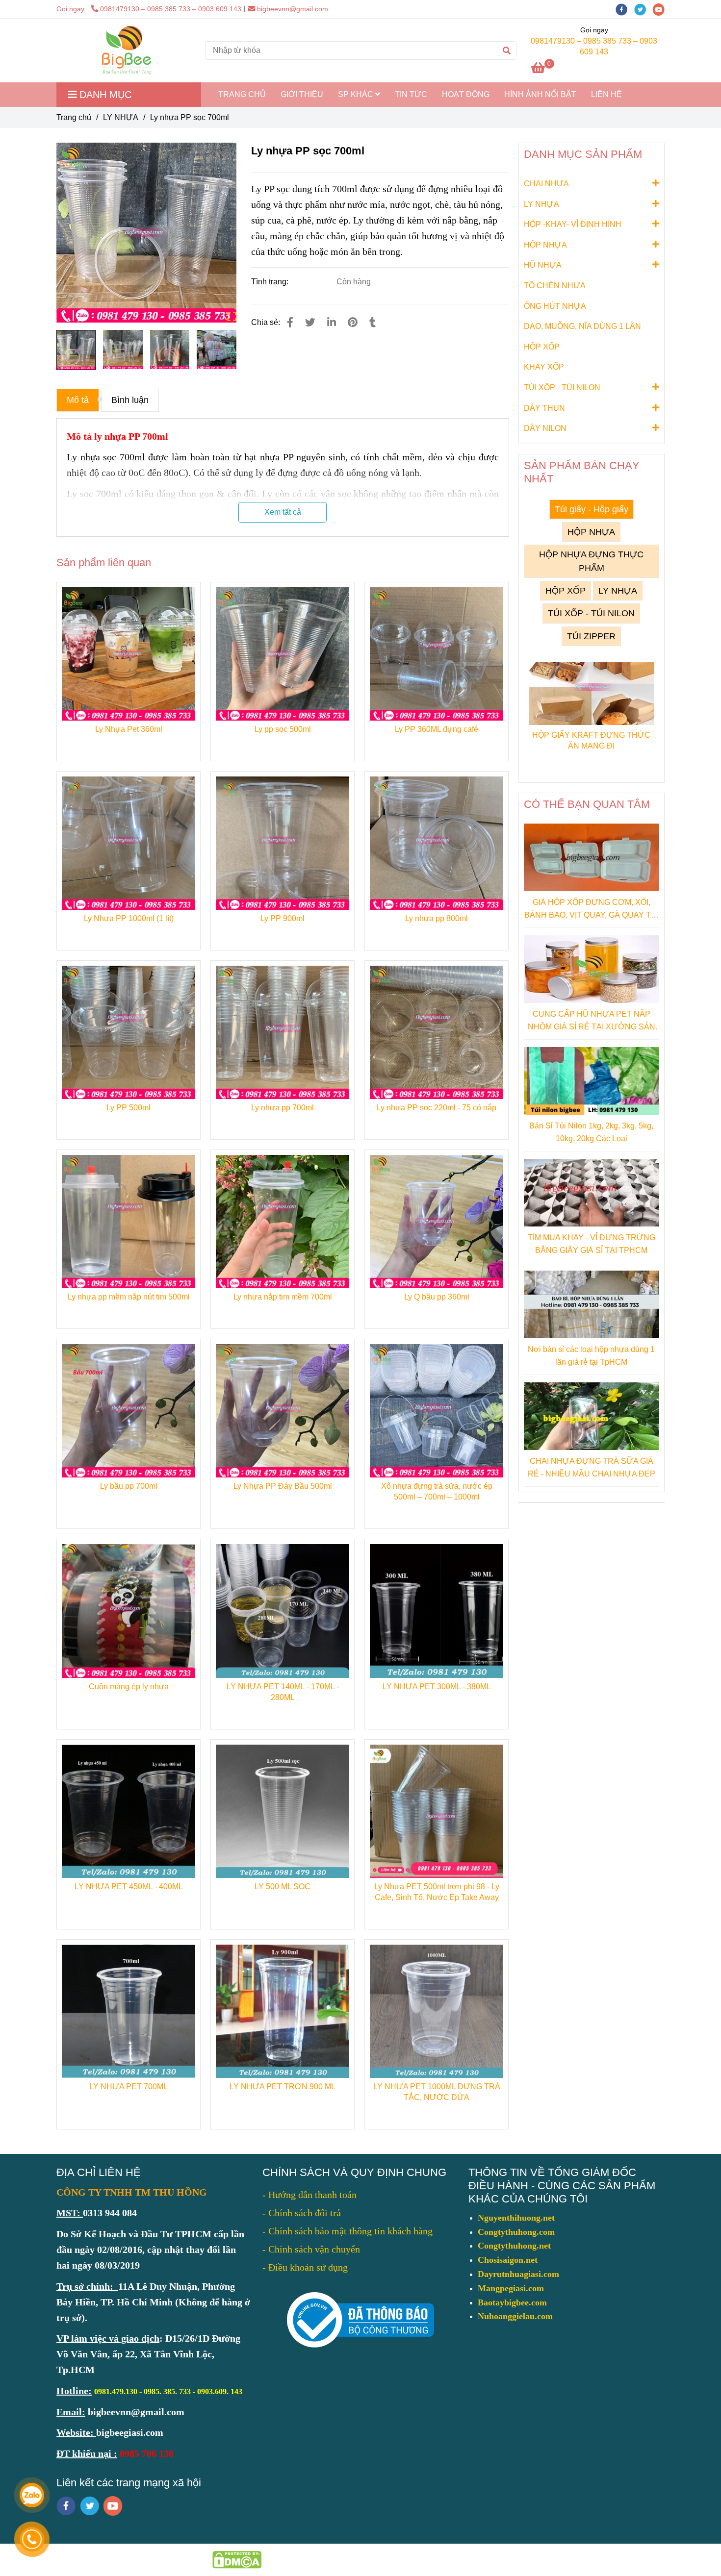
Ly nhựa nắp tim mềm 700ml (283, 1297)
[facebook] (625, 9)
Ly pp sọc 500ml (283, 729)
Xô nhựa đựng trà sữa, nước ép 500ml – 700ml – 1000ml (437, 1491)
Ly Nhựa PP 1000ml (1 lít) (129, 918)
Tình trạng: (271, 282)
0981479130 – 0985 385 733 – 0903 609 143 (171, 9)
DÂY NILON (545, 428)
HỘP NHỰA (545, 245)
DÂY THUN (544, 408)
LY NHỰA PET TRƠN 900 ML (283, 2087)
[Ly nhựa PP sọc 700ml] (127, 50)
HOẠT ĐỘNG (466, 94)
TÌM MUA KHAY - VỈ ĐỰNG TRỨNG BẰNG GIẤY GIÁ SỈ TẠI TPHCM (592, 1244)
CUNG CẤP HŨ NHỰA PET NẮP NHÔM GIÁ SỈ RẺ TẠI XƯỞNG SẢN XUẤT (592, 1021)
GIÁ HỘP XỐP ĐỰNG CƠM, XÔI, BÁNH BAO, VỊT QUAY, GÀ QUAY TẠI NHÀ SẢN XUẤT (591, 910)
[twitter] (644, 9)
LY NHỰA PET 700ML (129, 2087)
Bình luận (130, 400)
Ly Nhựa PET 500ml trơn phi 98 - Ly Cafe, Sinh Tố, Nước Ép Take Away (437, 1892)
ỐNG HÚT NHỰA (555, 306)
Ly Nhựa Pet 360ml (129, 729)
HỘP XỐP (542, 347)
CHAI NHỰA (546, 184)
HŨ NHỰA (543, 265)
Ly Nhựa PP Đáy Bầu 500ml (283, 1486)
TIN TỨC (411, 94)
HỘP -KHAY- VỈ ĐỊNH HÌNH (573, 224)
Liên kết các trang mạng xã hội (129, 2483)
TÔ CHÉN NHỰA (555, 286)
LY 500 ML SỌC (283, 1887)
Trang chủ (74, 117)
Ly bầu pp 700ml (129, 1486)
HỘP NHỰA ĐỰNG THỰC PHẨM (591, 561)
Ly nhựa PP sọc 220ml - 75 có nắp (437, 1108)
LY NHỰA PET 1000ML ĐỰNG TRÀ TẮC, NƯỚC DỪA (437, 2092)
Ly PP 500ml (129, 1108)
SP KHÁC (357, 94)
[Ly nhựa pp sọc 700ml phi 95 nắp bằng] (146, 233)
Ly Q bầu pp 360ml (437, 1297)
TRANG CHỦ (242, 94)
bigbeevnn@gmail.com (293, 9)
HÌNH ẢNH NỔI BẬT (540, 94)
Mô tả (78, 400)
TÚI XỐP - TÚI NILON (562, 388)
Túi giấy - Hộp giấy (592, 509)
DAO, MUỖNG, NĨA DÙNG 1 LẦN (582, 326)
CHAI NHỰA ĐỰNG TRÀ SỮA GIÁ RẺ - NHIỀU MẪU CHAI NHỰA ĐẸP (592, 1467)
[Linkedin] (332, 322)
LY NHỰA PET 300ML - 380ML (437, 1687)
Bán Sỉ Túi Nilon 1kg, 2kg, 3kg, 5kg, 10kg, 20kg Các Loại (591, 1132)
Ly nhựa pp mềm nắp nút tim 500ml (129, 1297)
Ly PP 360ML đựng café (437, 729)
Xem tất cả (283, 512)
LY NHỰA (121, 117)
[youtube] (661, 9)
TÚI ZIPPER (591, 636)
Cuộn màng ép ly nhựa (129, 1687)
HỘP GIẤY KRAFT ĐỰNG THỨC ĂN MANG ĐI (591, 740)
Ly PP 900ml (283, 918)
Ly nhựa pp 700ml (283, 1108)
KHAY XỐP (544, 367)
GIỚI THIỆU (302, 94)
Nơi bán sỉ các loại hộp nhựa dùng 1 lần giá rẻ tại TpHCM (591, 1356)
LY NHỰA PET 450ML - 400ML (129, 1887)
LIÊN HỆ (606, 94)
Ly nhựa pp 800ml (437, 918)
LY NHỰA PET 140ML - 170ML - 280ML (283, 1692)
